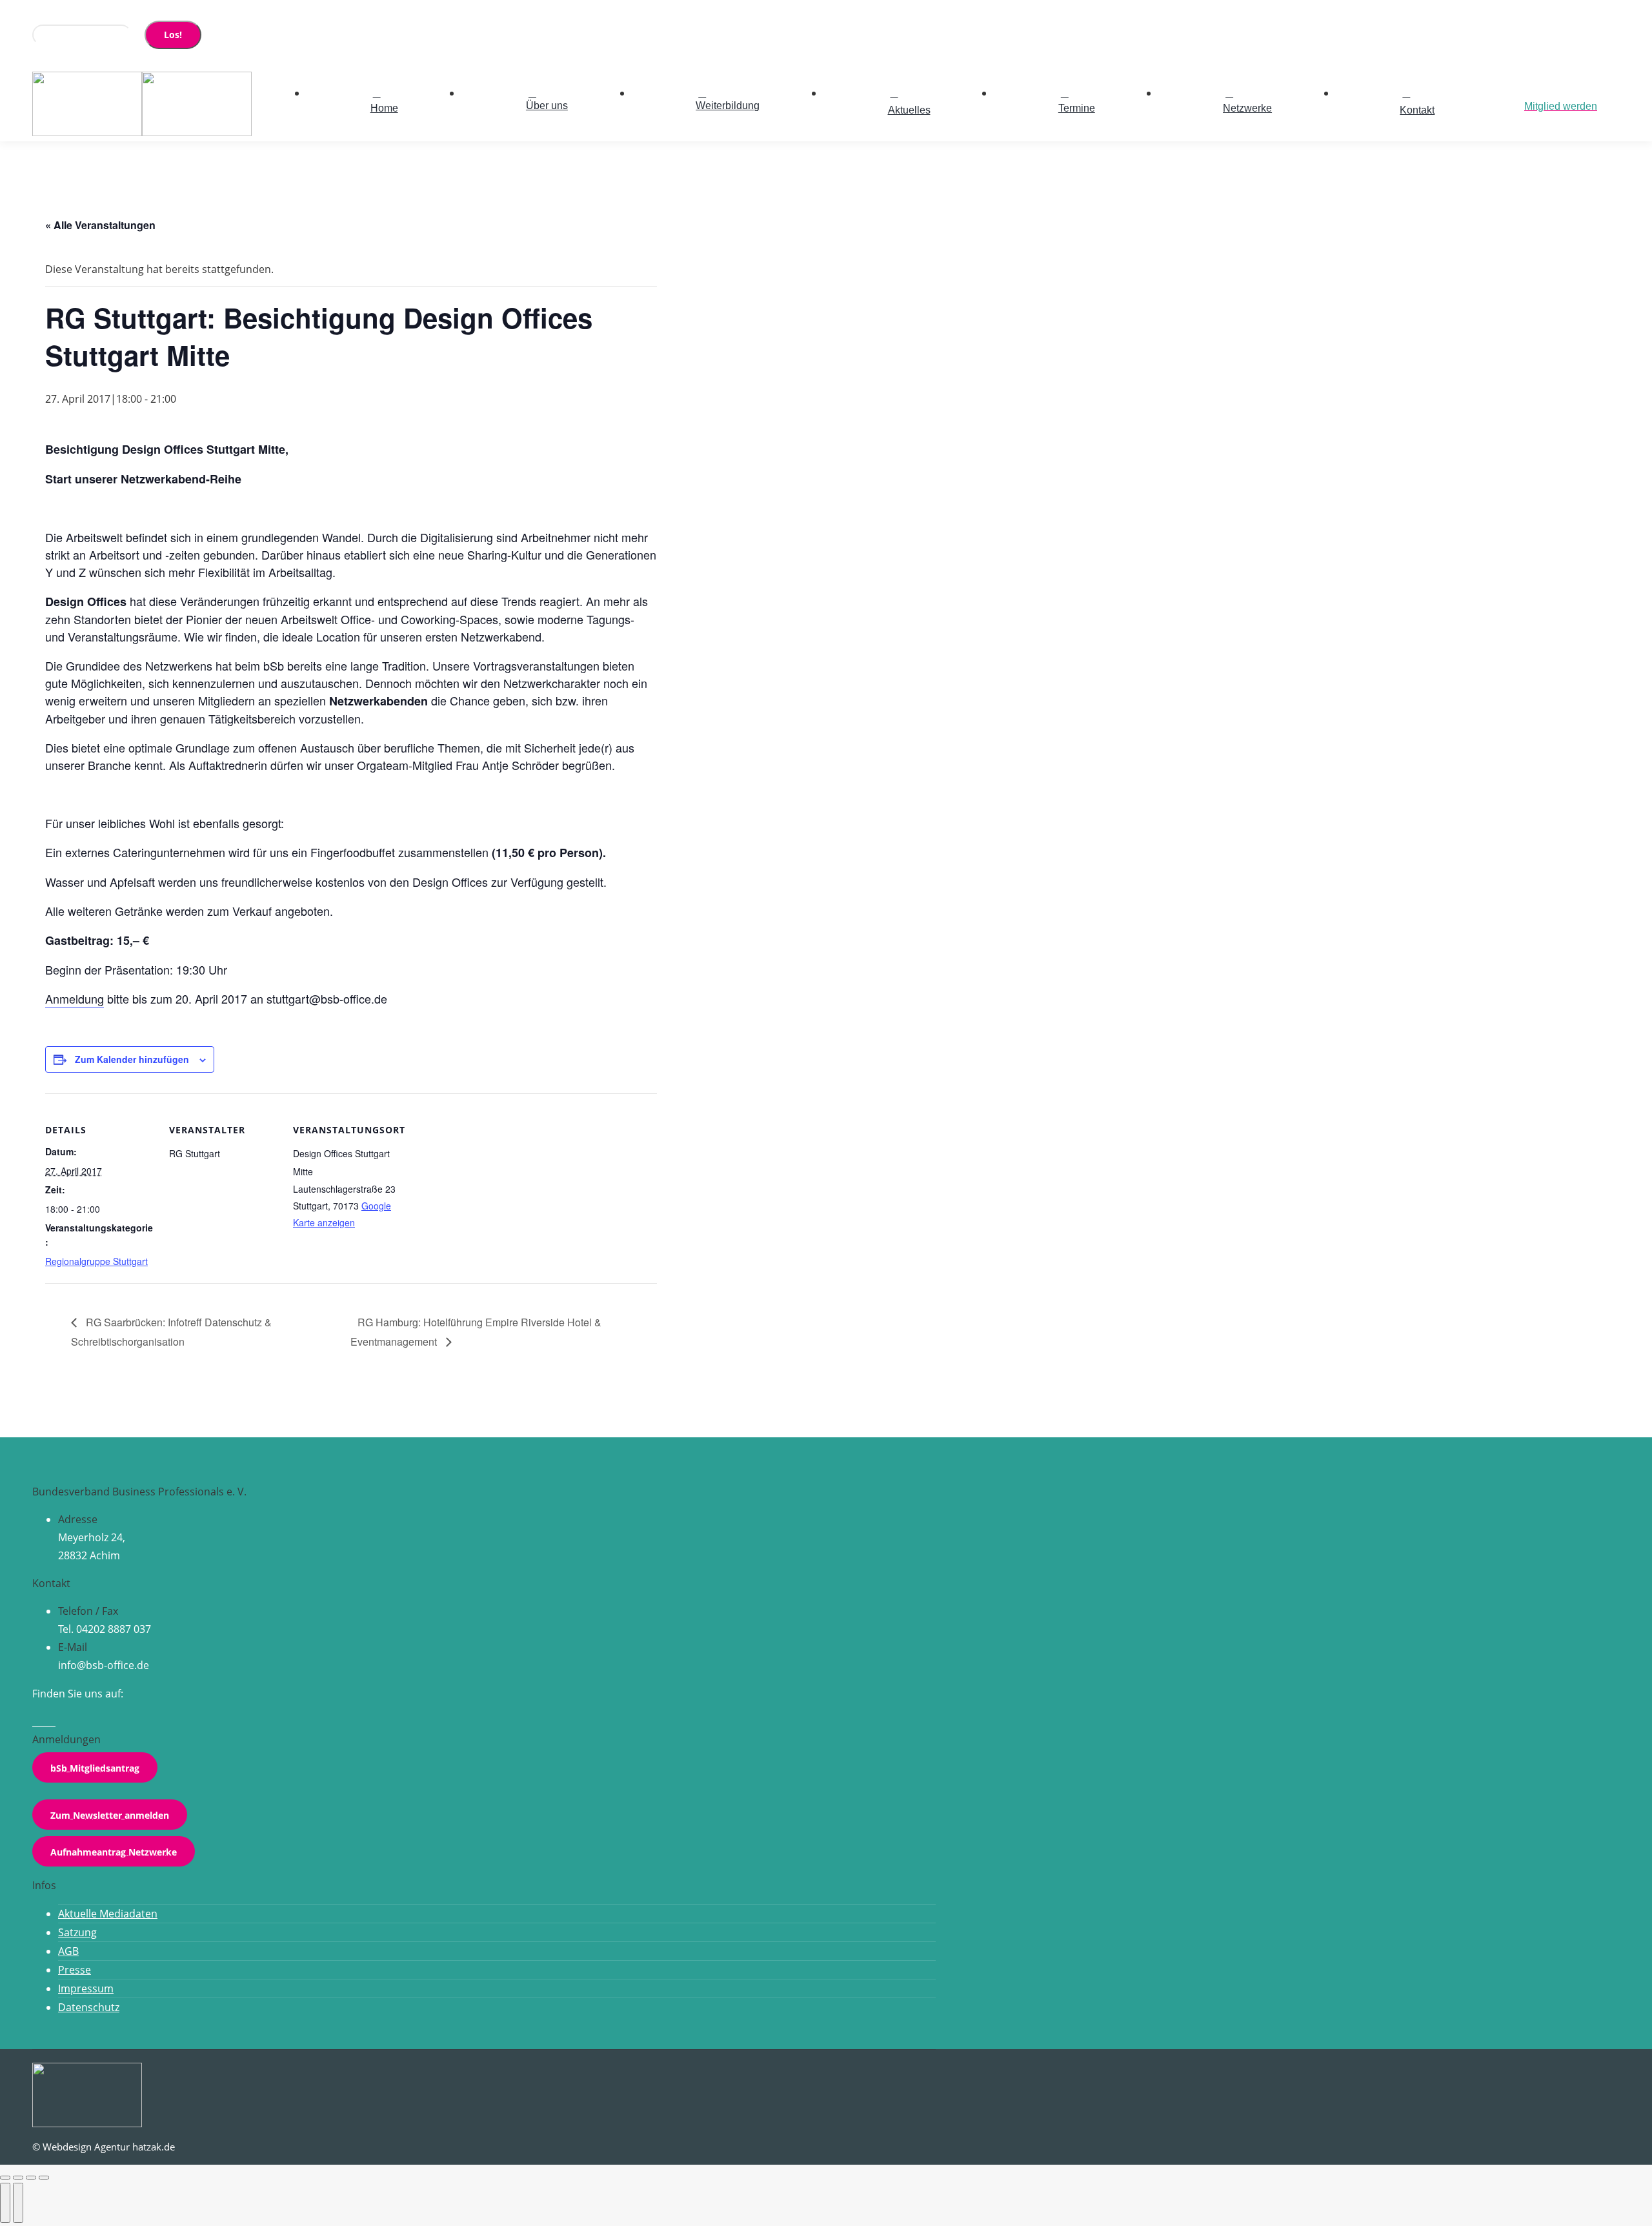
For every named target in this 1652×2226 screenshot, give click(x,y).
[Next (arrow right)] (18, 2203)
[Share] (18, 2178)
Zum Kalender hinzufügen (132, 1059)
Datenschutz (89, 2007)
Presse (75, 1970)
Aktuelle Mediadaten (108, 1914)
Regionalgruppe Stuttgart (96, 1261)
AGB (68, 1951)
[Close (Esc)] (5, 2178)
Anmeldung (75, 998)
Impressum (86, 1988)
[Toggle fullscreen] (31, 2178)
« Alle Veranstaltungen (100, 225)
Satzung (77, 1932)
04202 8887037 (80, 12)
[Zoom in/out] (44, 2178)
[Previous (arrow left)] (5, 2203)
